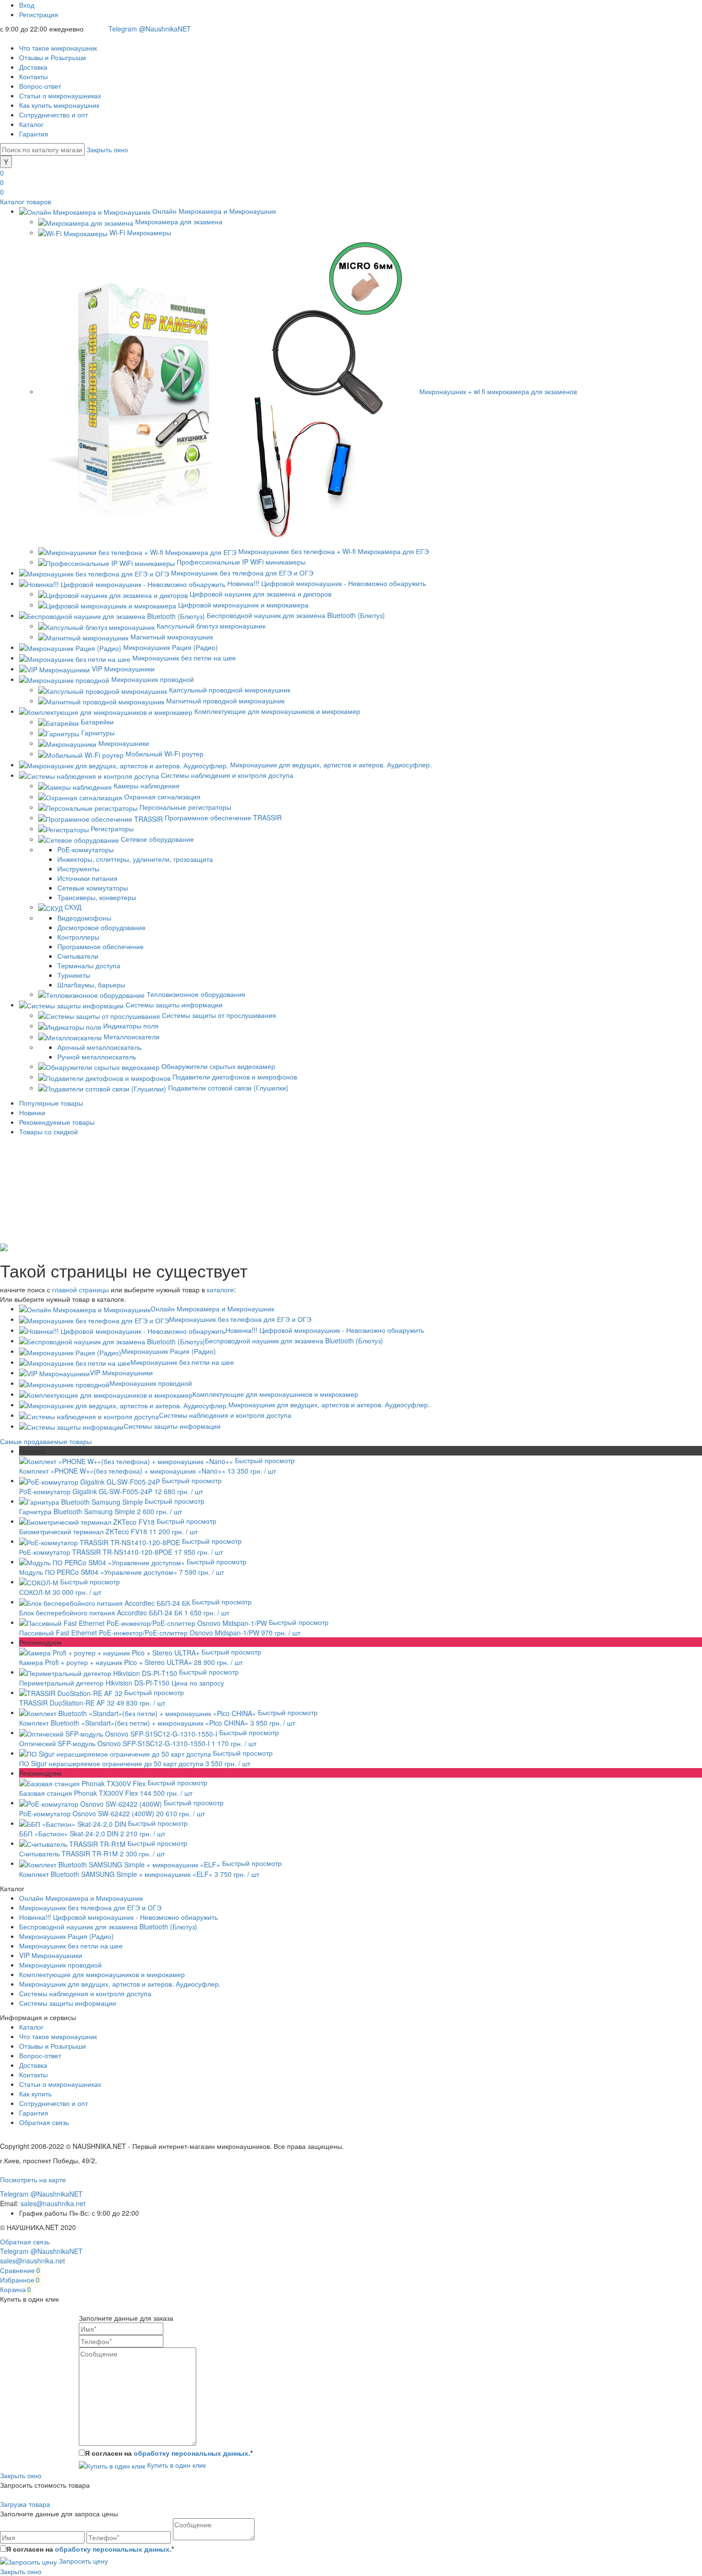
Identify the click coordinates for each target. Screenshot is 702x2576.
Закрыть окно (107, 149)
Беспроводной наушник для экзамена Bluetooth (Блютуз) (294, 1340)
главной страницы (80, 1289)
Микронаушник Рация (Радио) (169, 1351)
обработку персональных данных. (192, 2453)
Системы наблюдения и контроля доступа (225, 1415)
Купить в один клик (175, 2465)
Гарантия (34, 134)
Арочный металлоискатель (99, 1047)
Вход (27, 5)
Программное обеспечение (101, 946)
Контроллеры (78, 937)
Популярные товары (51, 1103)
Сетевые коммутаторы (93, 888)
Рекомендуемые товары (57, 1122)
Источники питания (87, 878)
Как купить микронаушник (59, 105)
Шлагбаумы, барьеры (91, 984)
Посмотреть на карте (33, 2179)
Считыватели (78, 956)
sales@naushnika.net (53, 2203)
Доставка (33, 67)
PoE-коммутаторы (85, 849)
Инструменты (78, 869)
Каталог (31, 124)
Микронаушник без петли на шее (182, 1362)
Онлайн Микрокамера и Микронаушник (212, 1309)
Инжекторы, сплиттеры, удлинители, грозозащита (135, 859)
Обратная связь (44, 2122)
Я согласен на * (169, 2453)
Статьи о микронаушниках (60, 95)
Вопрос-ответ (40, 86)
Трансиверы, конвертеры (97, 897)
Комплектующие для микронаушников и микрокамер (275, 1394)
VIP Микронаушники (121, 1372)
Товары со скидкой (48, 1131)
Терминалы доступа (89, 965)
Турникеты (74, 975)
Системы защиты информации (172, 1426)
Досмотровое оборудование (101, 927)
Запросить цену (82, 2561)
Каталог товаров (26, 201)
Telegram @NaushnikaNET (150, 29)
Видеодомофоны (84, 918)
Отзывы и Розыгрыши (53, 57)
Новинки (32, 1112)
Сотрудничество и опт (53, 115)
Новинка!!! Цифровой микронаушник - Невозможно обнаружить (325, 1330)
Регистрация (39, 14)
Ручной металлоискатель (97, 1057)
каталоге (220, 1289)
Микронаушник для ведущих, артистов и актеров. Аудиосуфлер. (329, 1404)
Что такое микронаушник (58, 48)
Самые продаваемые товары (46, 1441)
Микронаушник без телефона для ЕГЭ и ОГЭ (240, 1319)
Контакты (33, 76)
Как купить (35, 2094)
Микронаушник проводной (151, 1383)
